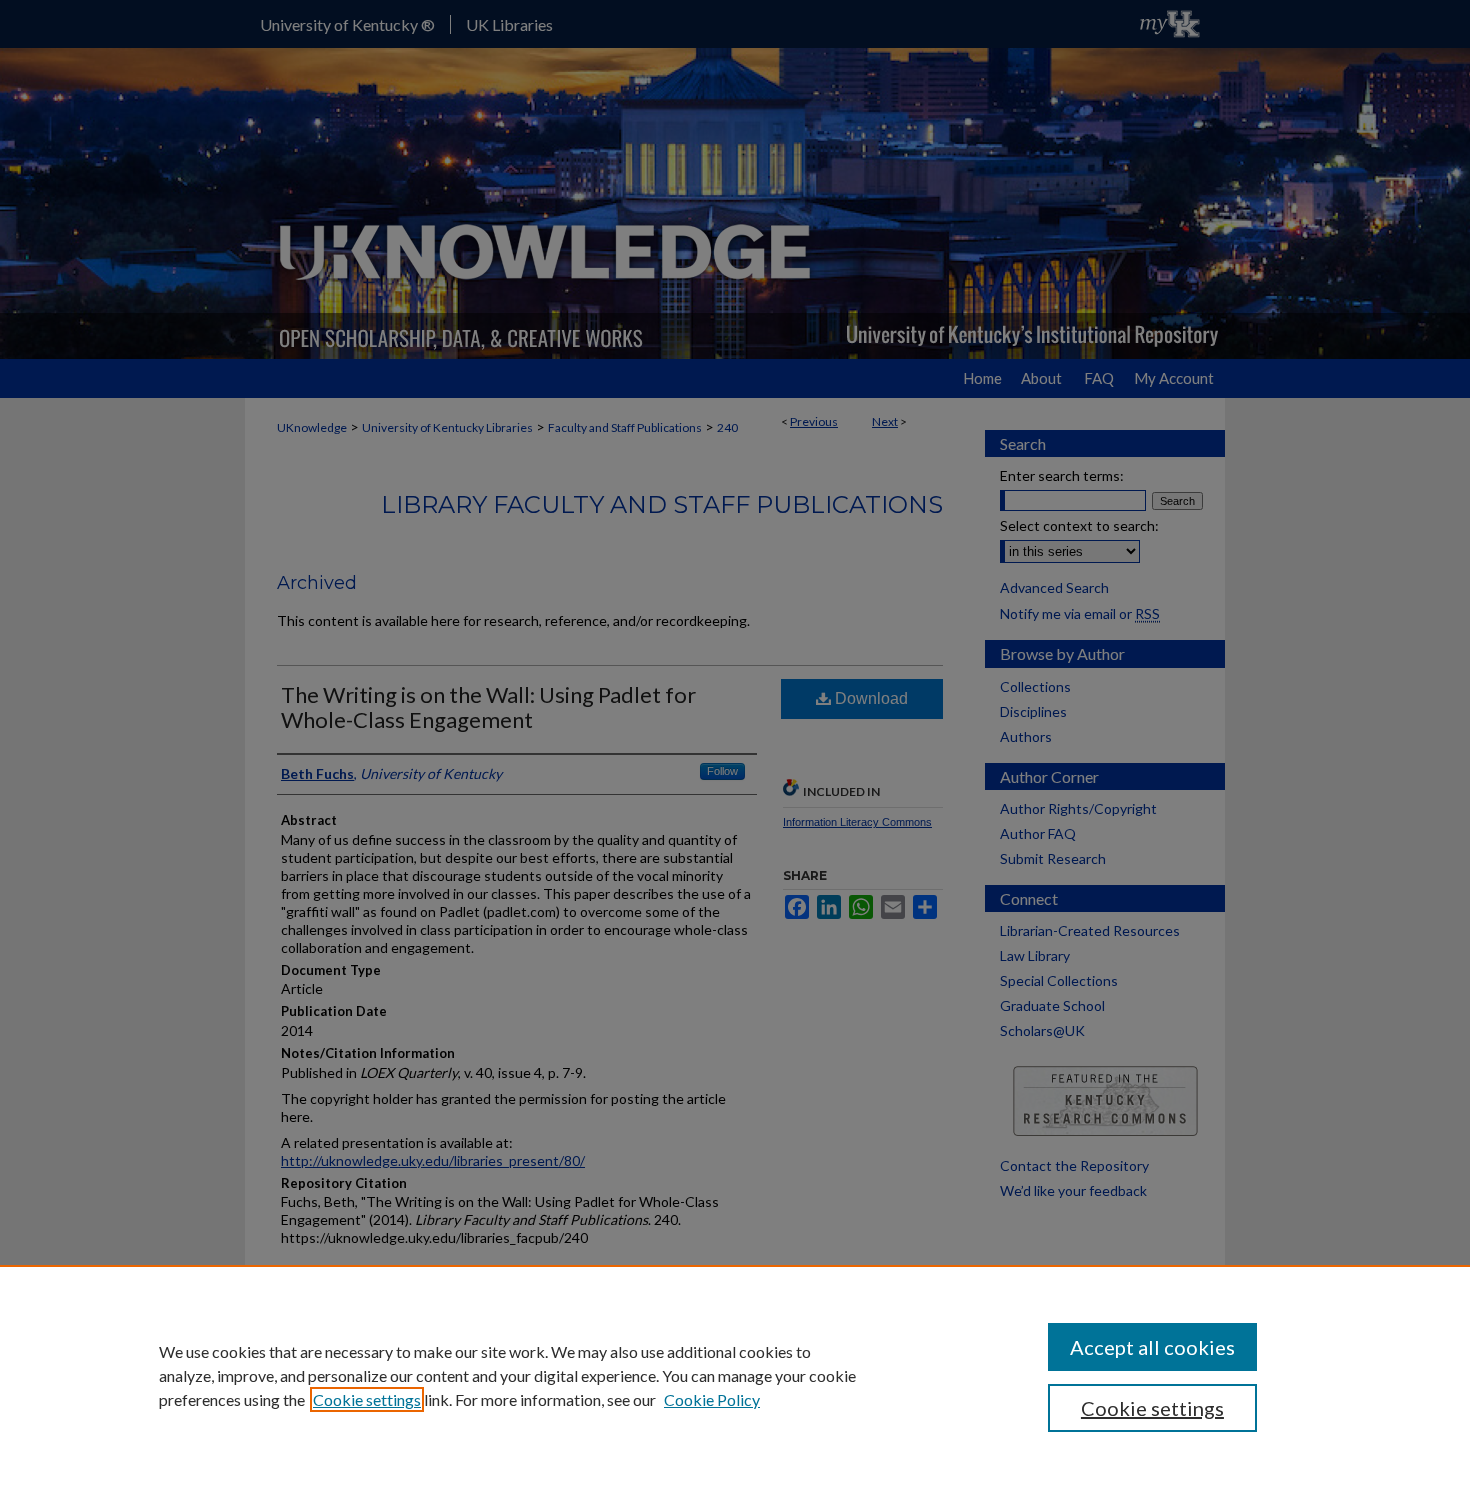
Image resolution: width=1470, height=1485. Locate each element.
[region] (735, 1375)
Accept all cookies (1152, 1347)
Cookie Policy (712, 1399)
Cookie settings (367, 1399)
